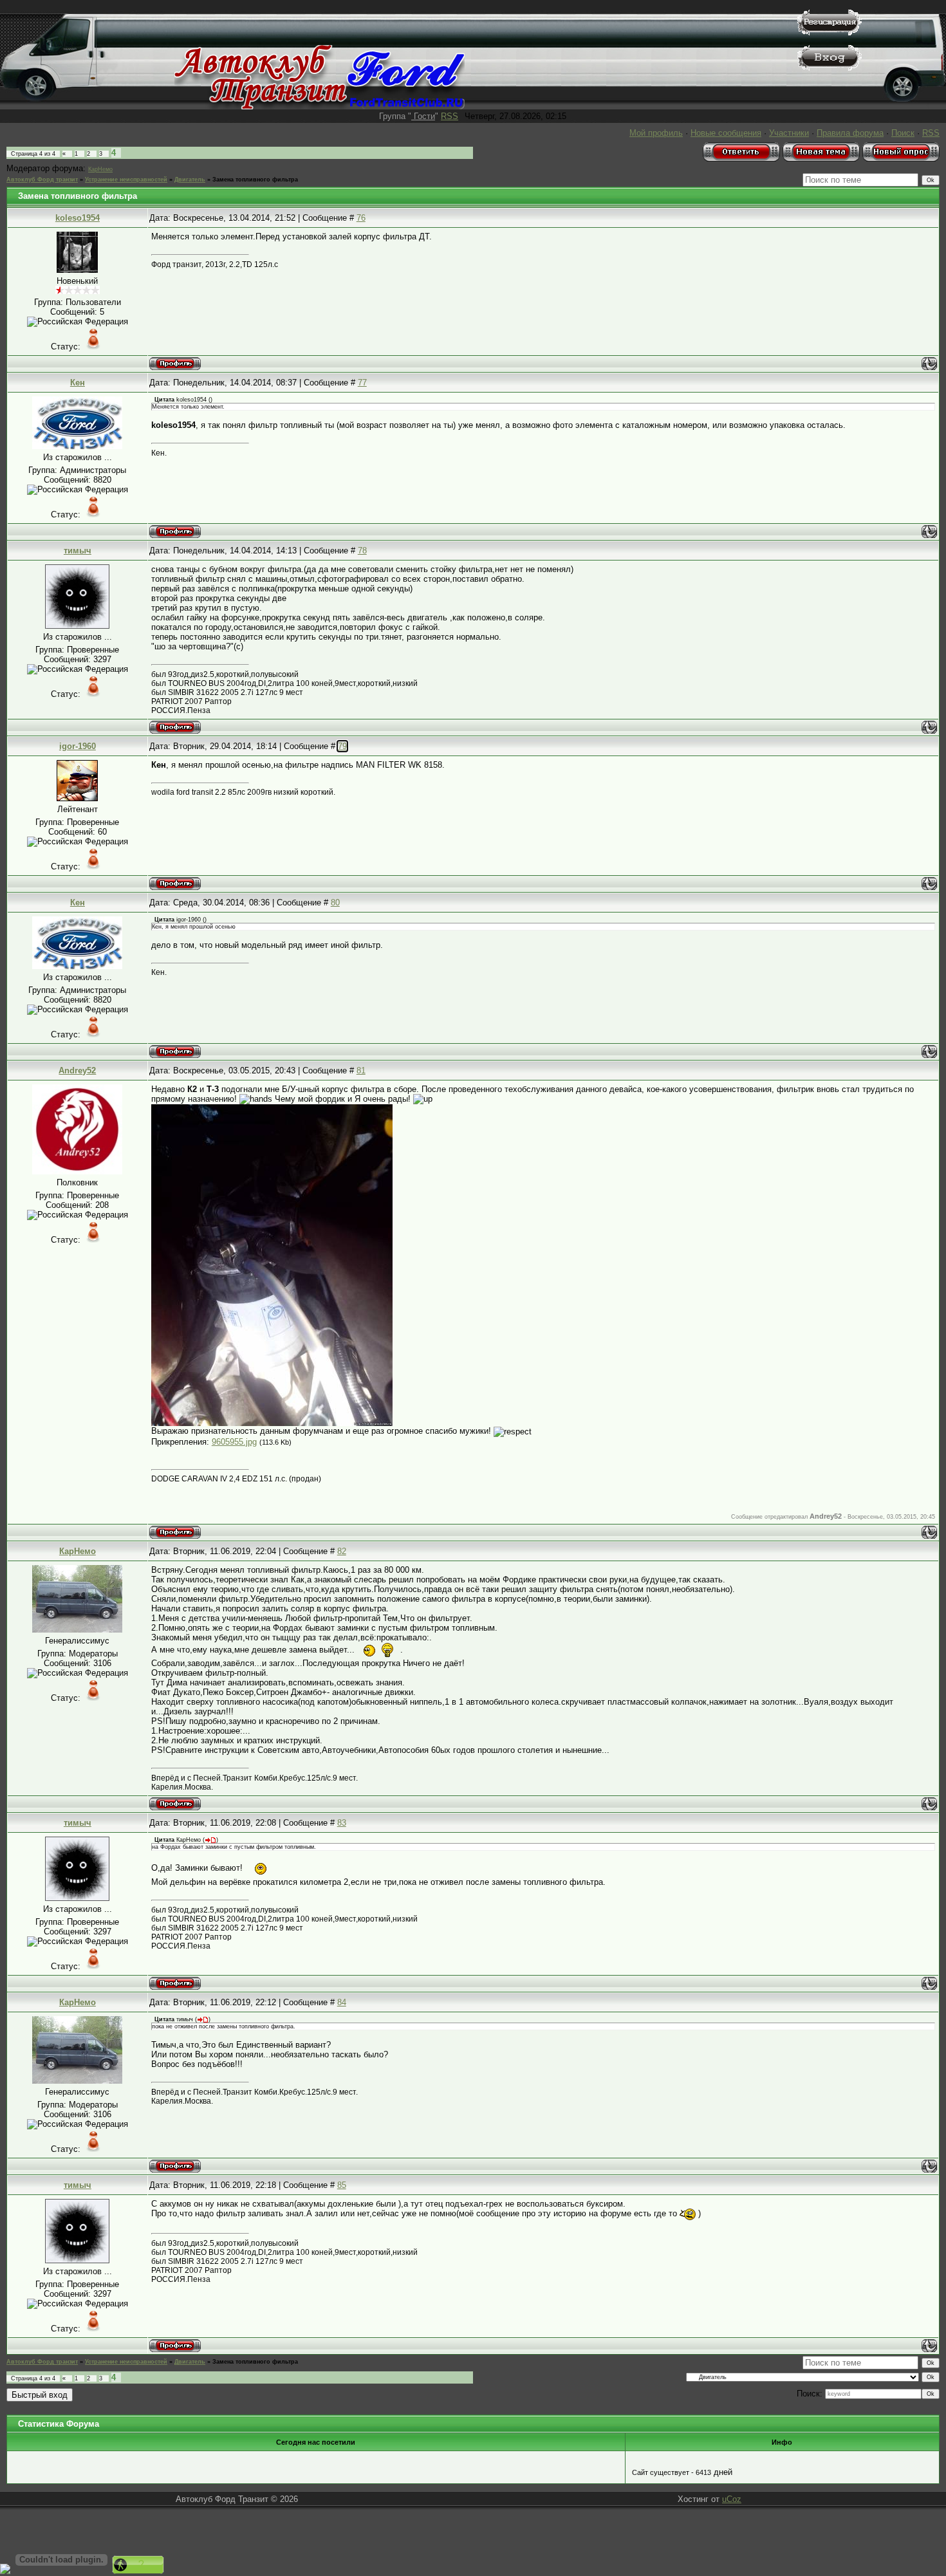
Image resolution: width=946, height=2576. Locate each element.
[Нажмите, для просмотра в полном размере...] (272, 1423)
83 (342, 1823)
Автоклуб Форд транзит (42, 180)
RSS (450, 116)
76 (361, 218)
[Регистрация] (830, 32)
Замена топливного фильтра (255, 180)
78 (362, 551)
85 (342, 2185)
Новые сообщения (726, 133)
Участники (789, 133)
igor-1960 (78, 746)
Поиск (903, 133)
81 (361, 1070)
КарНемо (100, 169)
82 (342, 1551)
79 (342, 746)
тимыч (78, 551)
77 (362, 383)
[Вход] (830, 68)
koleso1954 (78, 218)
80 (335, 903)
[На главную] (320, 107)
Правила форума (850, 133)
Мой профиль (656, 133)
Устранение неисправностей (126, 180)
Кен (78, 383)
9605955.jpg (234, 1442)
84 (342, 2002)
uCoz (732, 2499)
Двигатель (190, 180)
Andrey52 (77, 1070)
